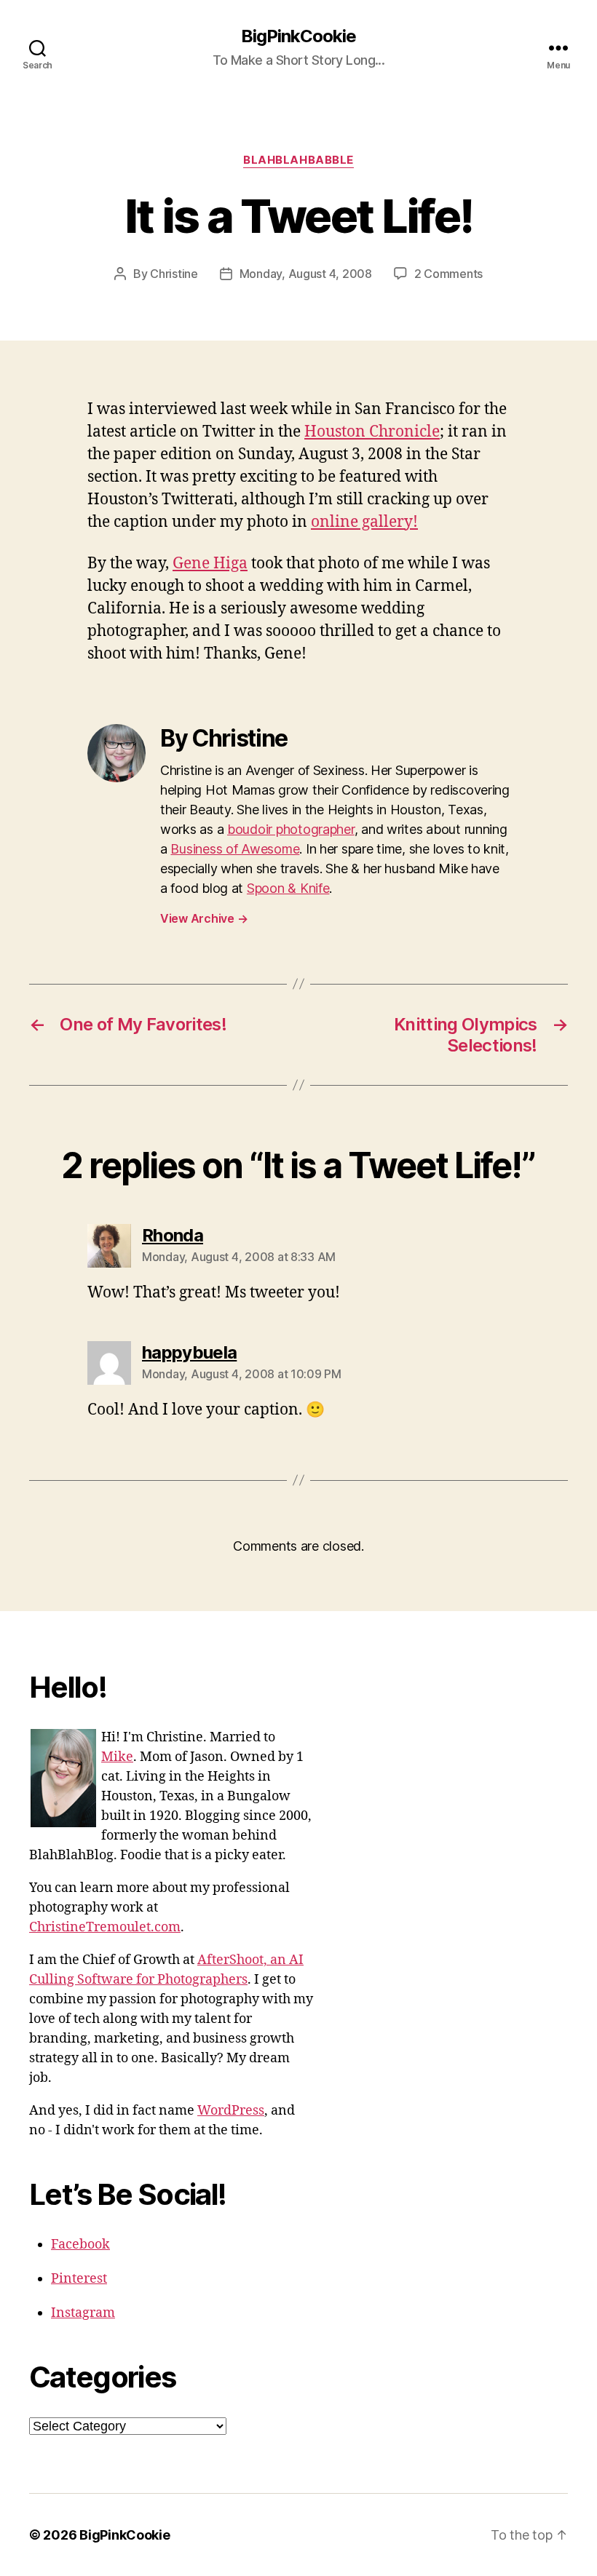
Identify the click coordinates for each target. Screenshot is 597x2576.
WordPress (231, 2111)
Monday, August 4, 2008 (306, 274)
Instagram (83, 2313)
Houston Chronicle (372, 432)
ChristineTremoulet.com (105, 1927)
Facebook (80, 2245)
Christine (174, 274)
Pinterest (79, 2279)
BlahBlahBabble (298, 160)
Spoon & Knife (288, 888)
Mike (117, 1757)
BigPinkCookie (298, 36)
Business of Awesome (235, 849)
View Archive (204, 918)
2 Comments (448, 274)
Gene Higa (210, 564)
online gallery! (364, 522)
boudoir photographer (291, 829)
